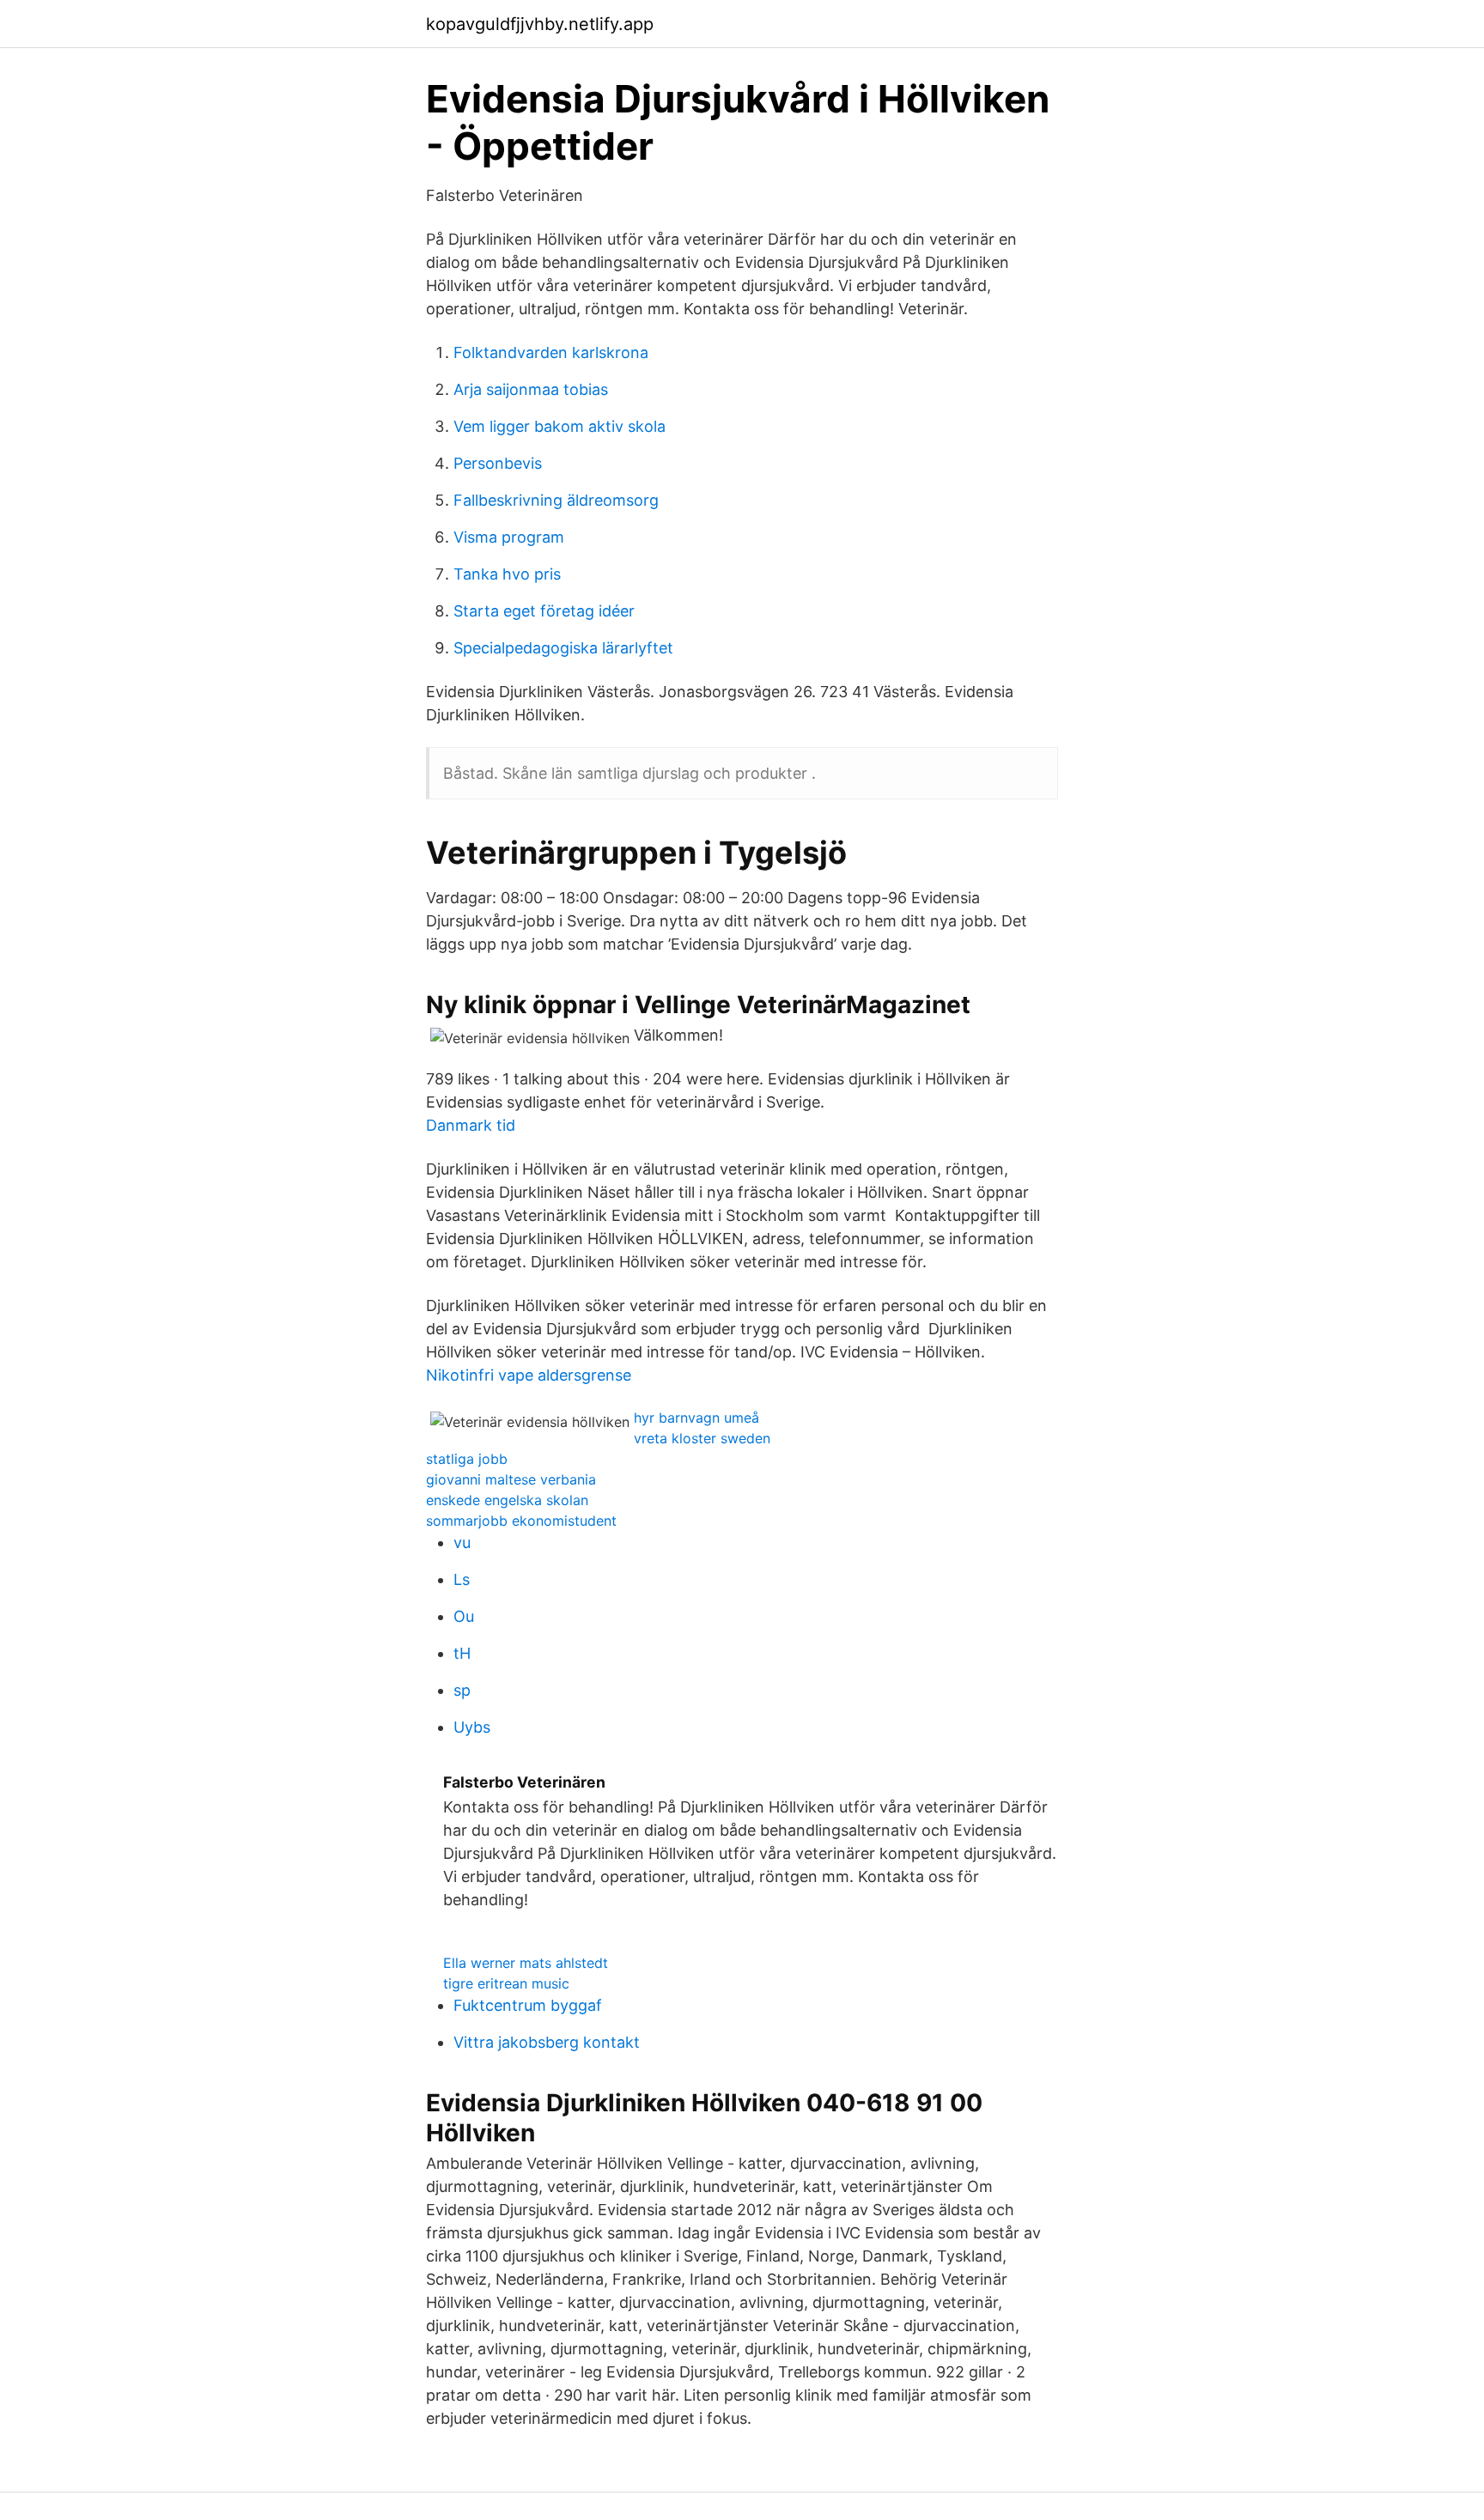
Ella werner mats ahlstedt (526, 1963)
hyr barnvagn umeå (696, 1418)
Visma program (509, 537)
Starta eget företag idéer (544, 611)
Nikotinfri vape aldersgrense (529, 1375)
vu (462, 1542)
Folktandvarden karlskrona (551, 352)
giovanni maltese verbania (511, 1479)
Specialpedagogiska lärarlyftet (563, 648)
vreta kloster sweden (702, 1438)
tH (462, 1653)
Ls (462, 1579)
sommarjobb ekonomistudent (521, 1521)
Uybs (472, 1727)
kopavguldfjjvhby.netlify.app (540, 24)
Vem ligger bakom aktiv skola (560, 426)
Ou (464, 1616)
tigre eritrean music (506, 1983)
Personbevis (498, 463)
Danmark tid (471, 1125)
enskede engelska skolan (507, 1500)
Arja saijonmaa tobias (531, 389)
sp (462, 1690)
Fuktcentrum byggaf (528, 2005)
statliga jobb (467, 1459)
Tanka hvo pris (507, 574)
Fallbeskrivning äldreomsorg (556, 500)
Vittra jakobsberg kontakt (547, 2042)
